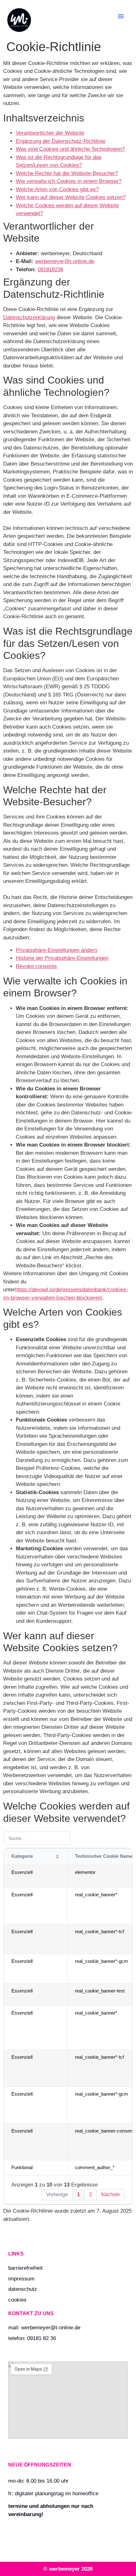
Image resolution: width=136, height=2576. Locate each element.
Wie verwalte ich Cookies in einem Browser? (69, 181)
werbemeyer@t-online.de (65, 261)
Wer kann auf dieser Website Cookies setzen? (71, 197)
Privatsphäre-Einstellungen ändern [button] (56, 950)
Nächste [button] (111, 2195)
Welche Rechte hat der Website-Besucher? (67, 173)
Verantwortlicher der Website (50, 133)
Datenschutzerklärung (29, 317)
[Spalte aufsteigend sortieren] (57, 1857)
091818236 (50, 270)
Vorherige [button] (57, 2195)
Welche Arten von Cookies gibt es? (57, 189)
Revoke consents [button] (36, 966)
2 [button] (91, 2195)
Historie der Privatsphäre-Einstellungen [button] (62, 958)
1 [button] (79, 2195)
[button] (121, 16)
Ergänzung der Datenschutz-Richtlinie (61, 141)
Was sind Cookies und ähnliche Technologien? (70, 149)
